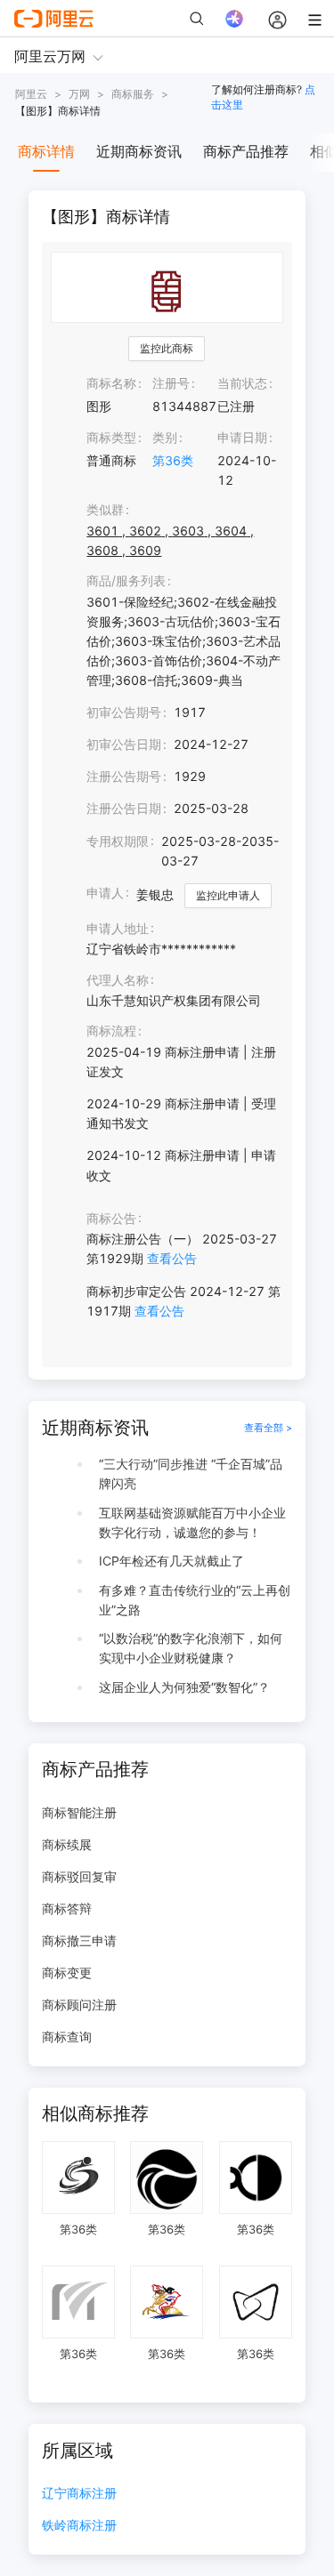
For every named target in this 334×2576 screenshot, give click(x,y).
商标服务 (133, 94)
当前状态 (242, 383)
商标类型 (111, 437)
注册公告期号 (124, 776)
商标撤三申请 (79, 1940)
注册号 (171, 383)
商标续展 (67, 1844)
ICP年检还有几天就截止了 (171, 1561)
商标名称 (111, 383)
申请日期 (242, 437)
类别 (165, 437)
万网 (79, 94)
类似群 (105, 509)
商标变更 (67, 1972)
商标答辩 (67, 1908)
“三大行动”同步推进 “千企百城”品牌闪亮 (191, 1473)
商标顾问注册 (79, 2004)
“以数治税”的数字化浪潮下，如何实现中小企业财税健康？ (191, 1648)
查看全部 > (268, 1428)
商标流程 (111, 1030)
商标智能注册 (79, 1812)
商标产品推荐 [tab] (246, 151)
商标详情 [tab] (46, 151)
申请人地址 (118, 928)
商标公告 (111, 1218)
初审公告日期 (124, 744)
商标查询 (67, 2037)
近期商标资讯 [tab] (139, 151)
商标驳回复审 (79, 1876)
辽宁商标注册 (79, 2494)
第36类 (173, 460)
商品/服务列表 (126, 580)
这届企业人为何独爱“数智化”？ (184, 1687)
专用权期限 (118, 841)
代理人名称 (118, 980)
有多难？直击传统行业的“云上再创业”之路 (195, 1600)
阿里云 (31, 94)
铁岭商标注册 (79, 2526)
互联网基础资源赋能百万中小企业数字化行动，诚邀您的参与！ (192, 1522)
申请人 (105, 893)
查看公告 (172, 1258)
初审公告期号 (124, 712)
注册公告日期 (124, 808)
